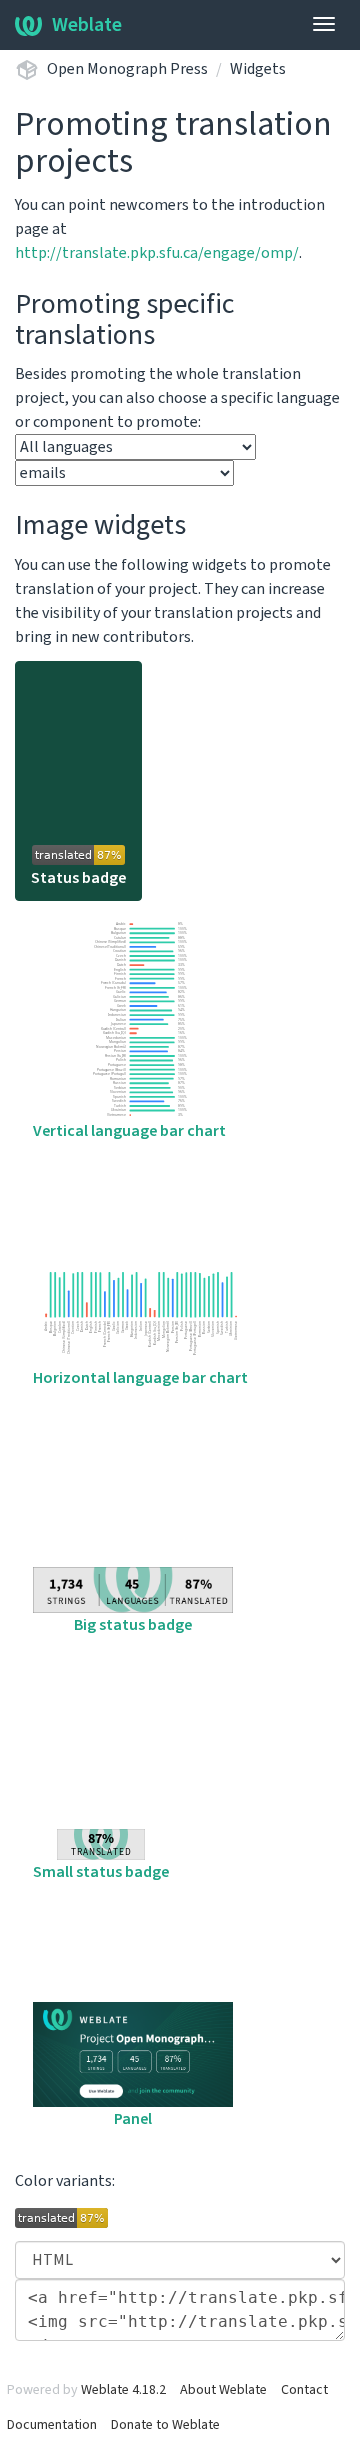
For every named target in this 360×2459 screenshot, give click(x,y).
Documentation (52, 2425)
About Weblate (223, 2390)
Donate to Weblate (165, 2425)
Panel (133, 2119)
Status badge (78, 878)
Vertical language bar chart (129, 1131)
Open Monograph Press (127, 69)
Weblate (87, 25)
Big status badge (133, 1625)
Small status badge (101, 1872)
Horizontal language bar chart (140, 1378)
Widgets (258, 69)
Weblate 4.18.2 (123, 2390)
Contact (304, 2390)
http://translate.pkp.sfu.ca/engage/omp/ (157, 253)
